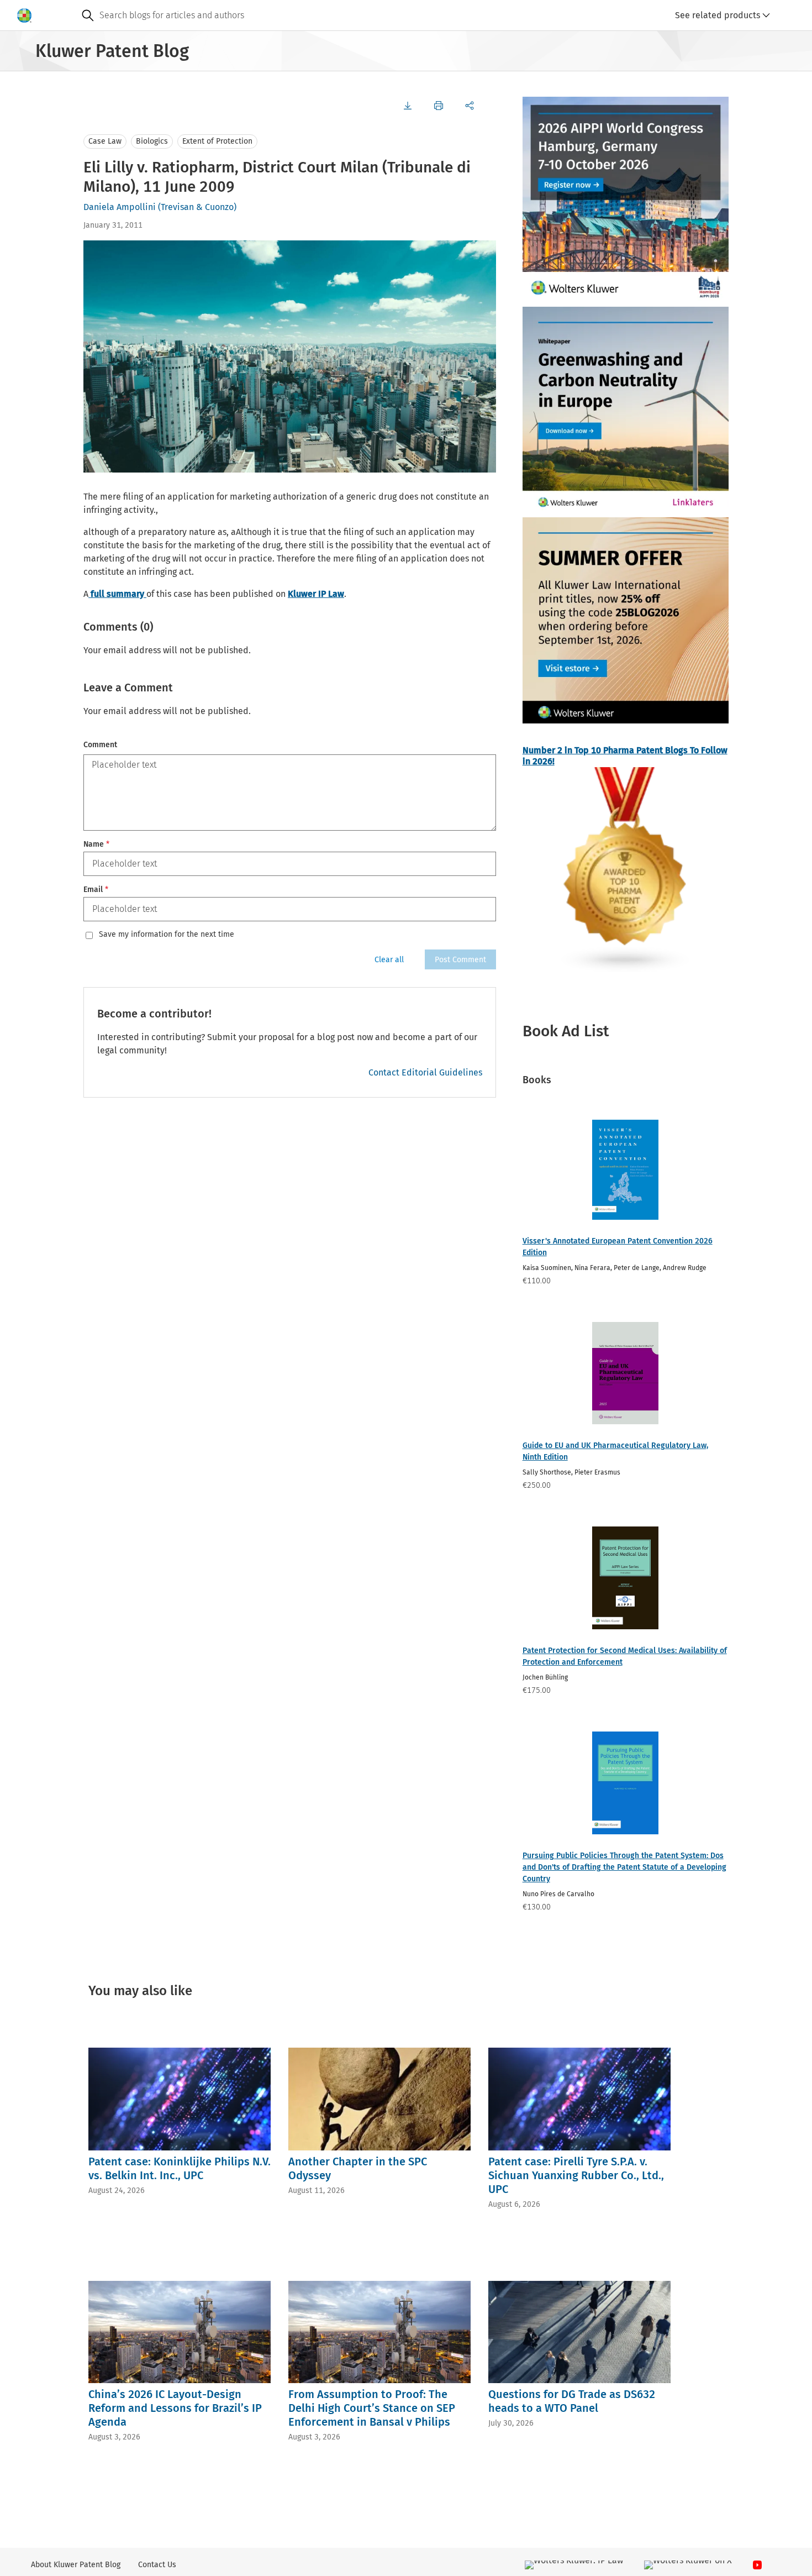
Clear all (389, 960)
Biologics (152, 141)
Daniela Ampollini (120, 207)
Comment (100, 745)
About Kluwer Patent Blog (76, 2565)
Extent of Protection (217, 141)
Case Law (105, 141)
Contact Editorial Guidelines (425, 1072)
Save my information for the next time (167, 935)
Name (96, 844)
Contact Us (157, 2565)
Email (96, 890)
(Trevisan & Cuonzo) (197, 207)
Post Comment (460, 960)
